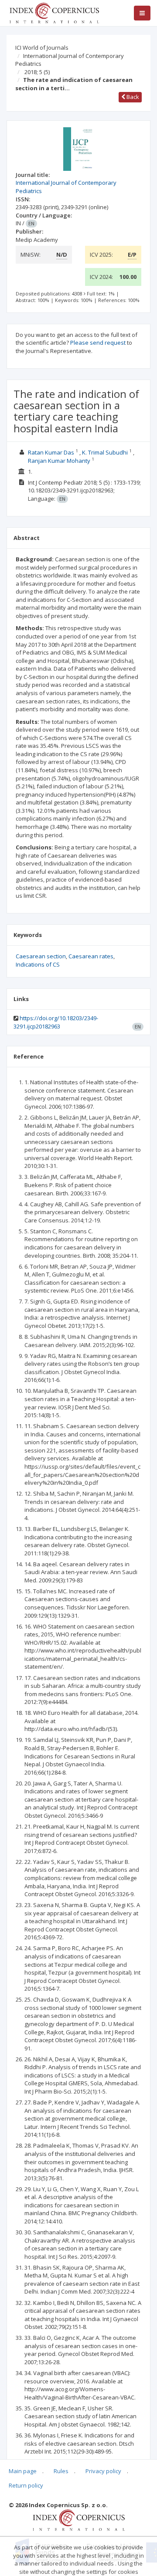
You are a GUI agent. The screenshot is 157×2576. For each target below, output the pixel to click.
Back (132, 97)
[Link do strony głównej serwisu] (54, 12)
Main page (23, 2471)
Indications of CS (38, 964)
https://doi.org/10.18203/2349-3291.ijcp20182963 (56, 1022)
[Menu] (142, 13)
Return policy (26, 2485)
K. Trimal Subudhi (105, 452)
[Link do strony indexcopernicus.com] (79, 2519)
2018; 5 (37, 72)
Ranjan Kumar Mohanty (59, 461)
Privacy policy (103, 2471)
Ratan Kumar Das (51, 452)
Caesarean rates (91, 956)
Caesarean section (41, 956)
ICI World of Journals (42, 48)
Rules (61, 2471)
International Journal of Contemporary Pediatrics (70, 60)
